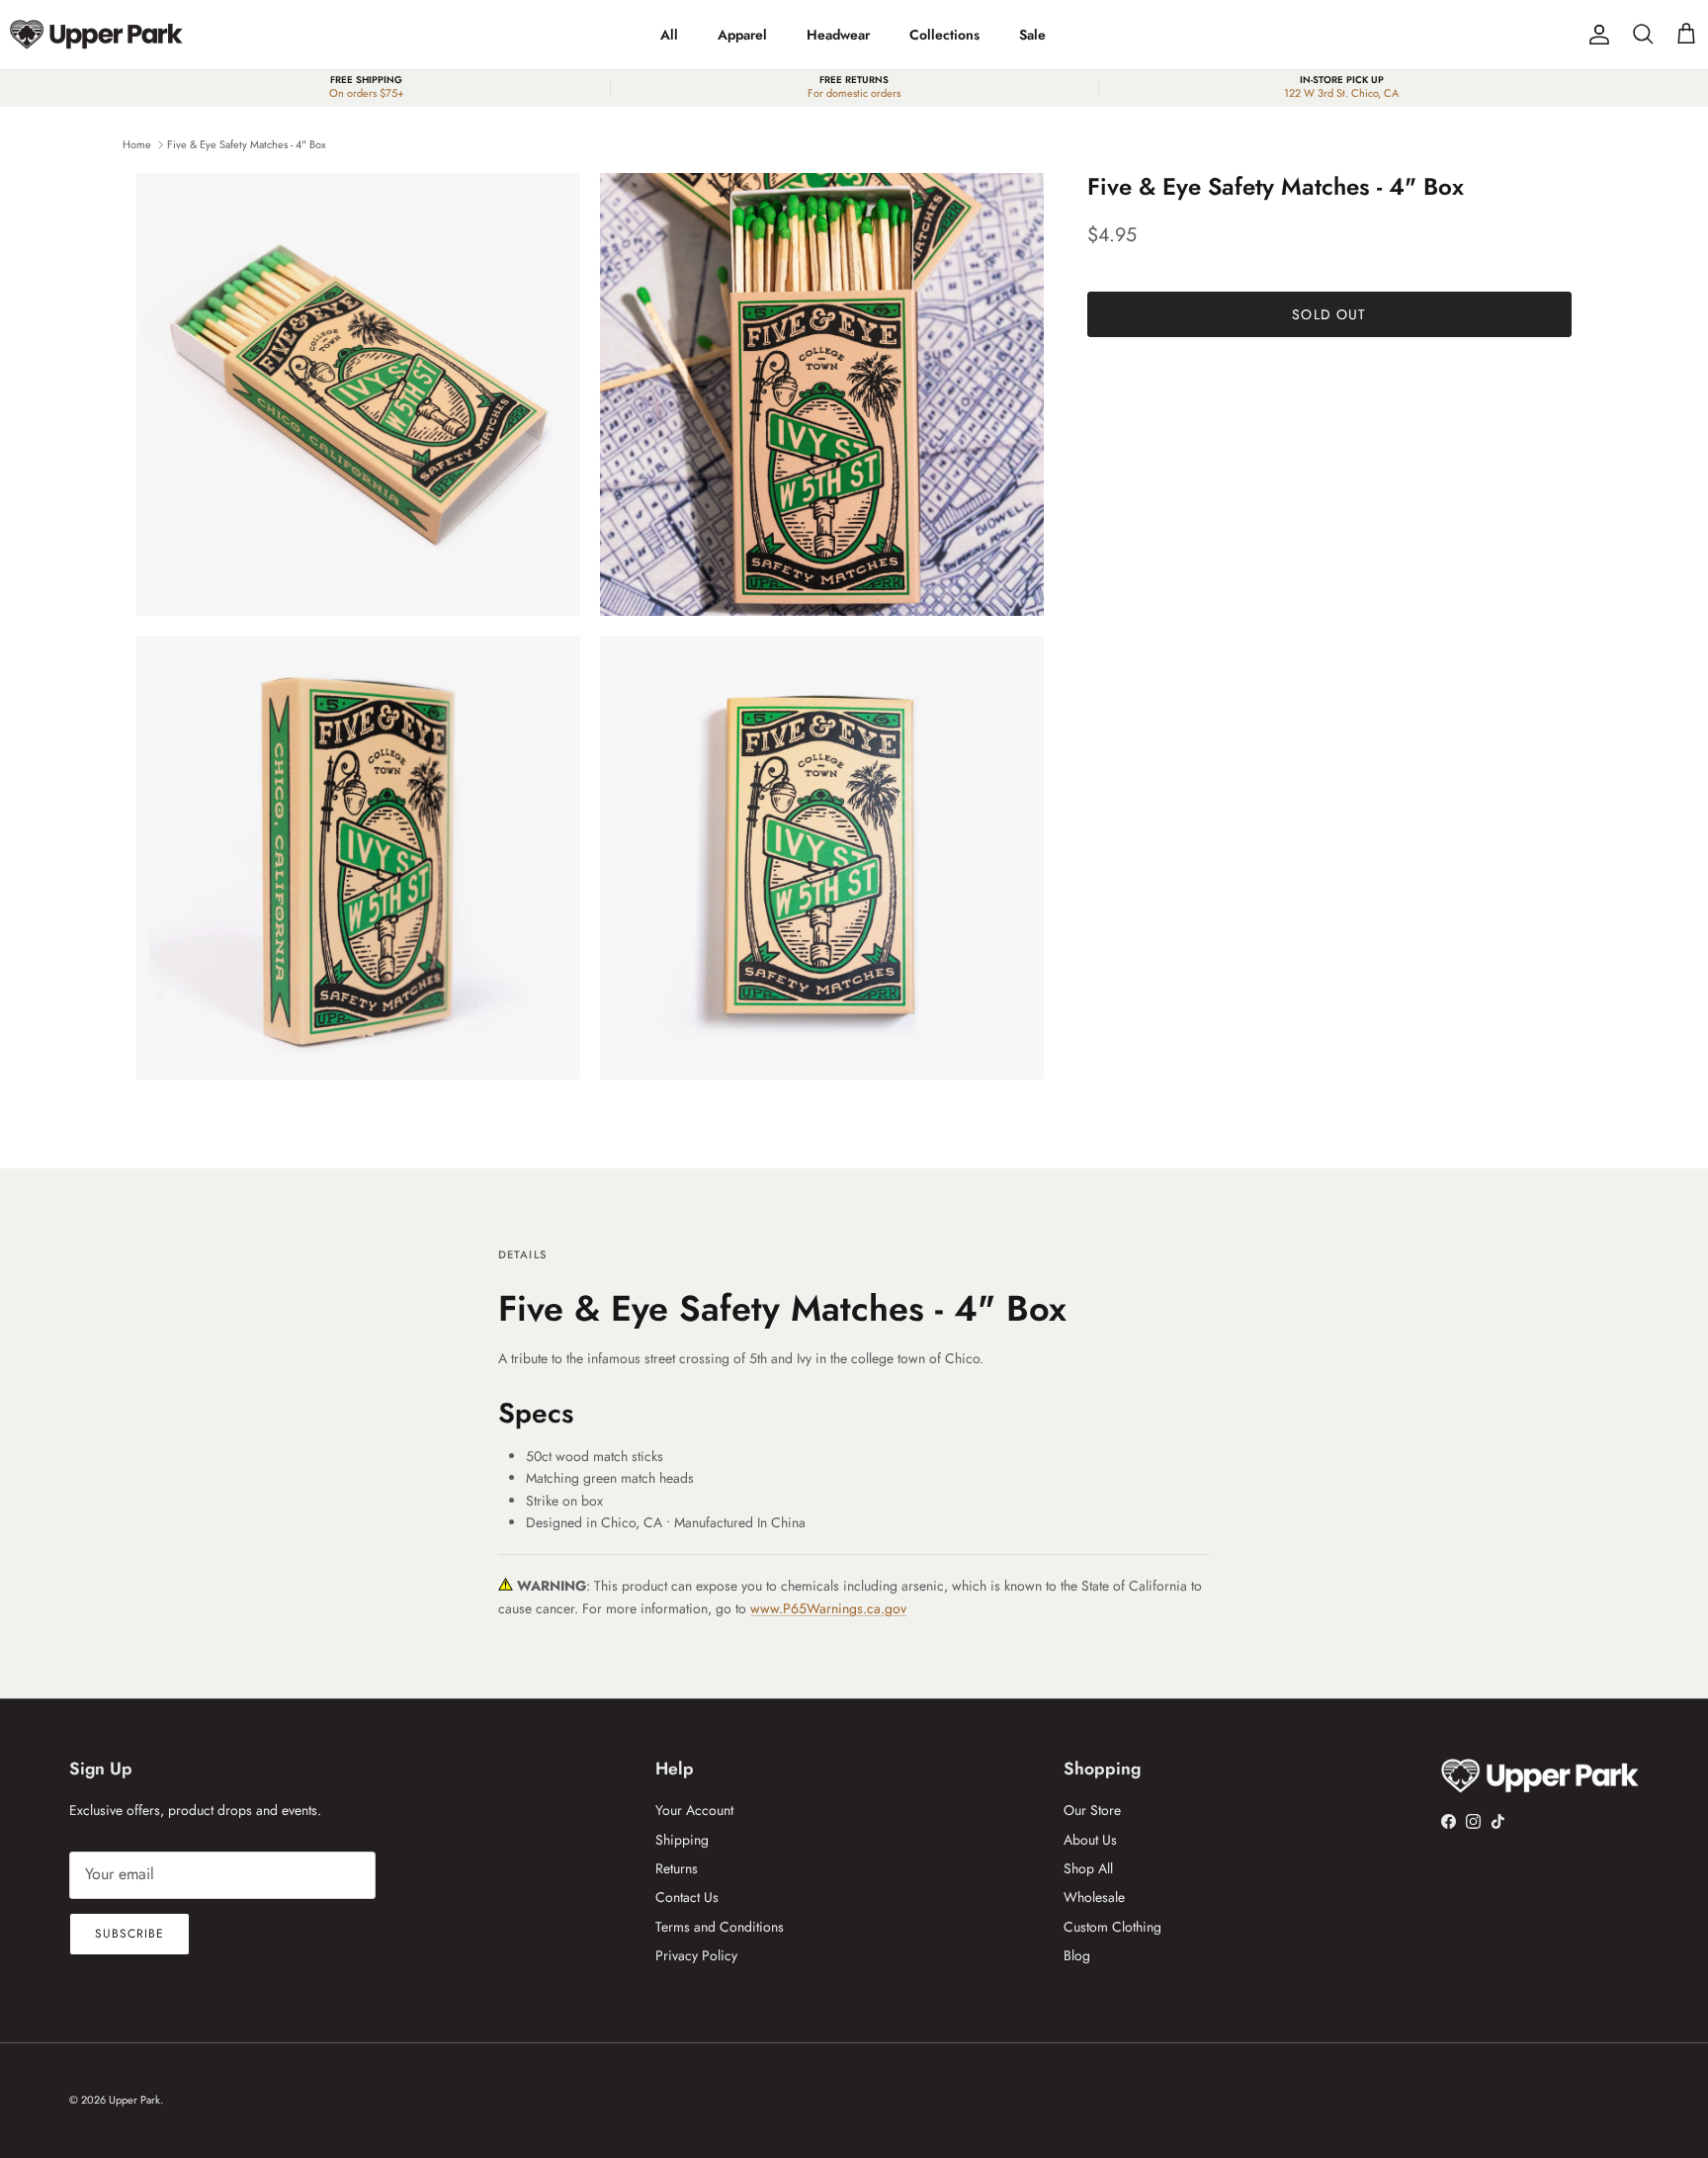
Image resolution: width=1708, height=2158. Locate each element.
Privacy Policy (696, 1955)
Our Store (1092, 1810)
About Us (1090, 1840)
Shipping (682, 1840)
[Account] (1595, 35)
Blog (1077, 1955)
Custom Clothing (1112, 1927)
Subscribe (129, 1934)
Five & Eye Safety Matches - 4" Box (247, 144)
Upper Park (134, 2100)
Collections (944, 35)
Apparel (742, 35)
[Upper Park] (96, 35)
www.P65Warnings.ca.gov (828, 1608)
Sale (1032, 35)
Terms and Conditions (720, 1927)
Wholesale (1094, 1897)
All (669, 35)
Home (137, 144)
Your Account (694, 1810)
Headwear (838, 35)
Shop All (1088, 1868)
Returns (677, 1868)
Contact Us (687, 1897)
